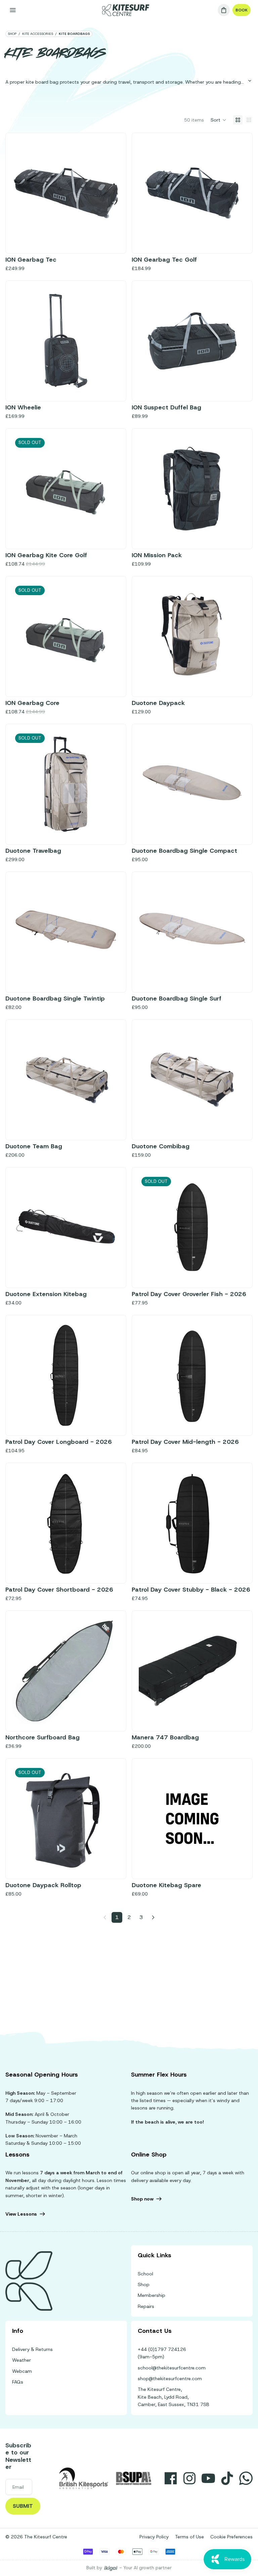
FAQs (18, 2382)
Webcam (22, 2371)
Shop (144, 2284)
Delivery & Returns (32, 2349)
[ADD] (109, 236)
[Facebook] (171, 2478)
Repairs (146, 2306)
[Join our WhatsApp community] (246, 2478)
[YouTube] (208, 2478)
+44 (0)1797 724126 (162, 2349)
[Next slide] (109, 341)
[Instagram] (189, 2478)
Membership (152, 2295)
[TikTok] (227, 2478)
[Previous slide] (23, 341)
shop (12, 34)
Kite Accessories (38, 34)
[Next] (153, 1917)
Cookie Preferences (231, 2537)
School (145, 2274)
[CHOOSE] (235, 236)
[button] (219, 120)
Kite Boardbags (74, 34)
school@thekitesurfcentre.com (172, 2368)
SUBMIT (23, 2506)
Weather (21, 2360)
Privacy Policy (154, 2537)
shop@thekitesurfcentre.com (170, 2379)
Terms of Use (189, 2537)
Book (242, 10)
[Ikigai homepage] (111, 2568)
